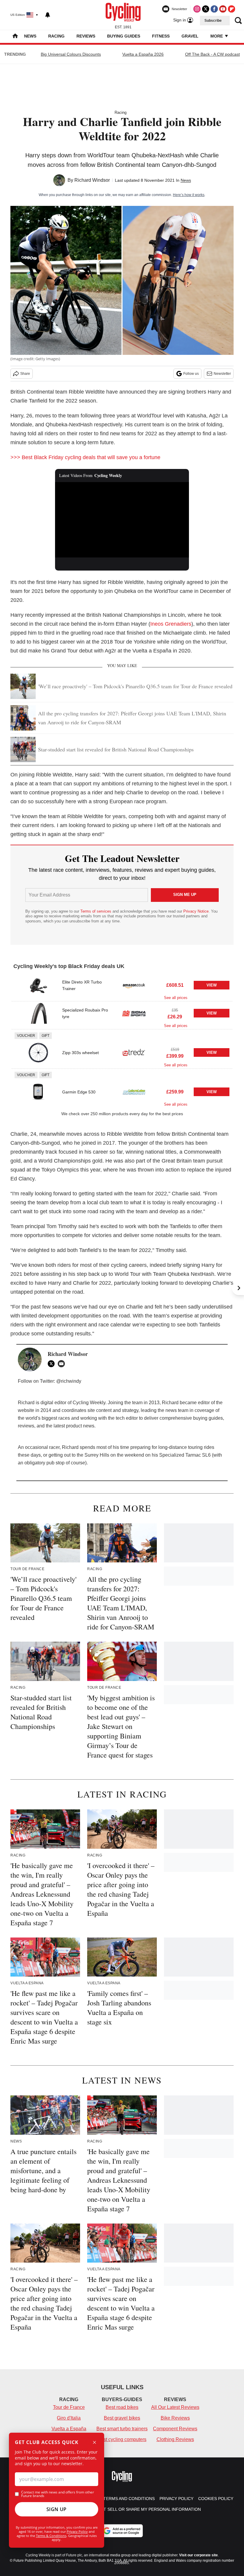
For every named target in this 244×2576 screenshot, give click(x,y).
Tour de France (69, 2407)
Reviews (86, 36)
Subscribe (213, 21)
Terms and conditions (129, 2499)
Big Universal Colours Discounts (71, 54)
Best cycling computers (122, 2439)
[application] (122, 520)
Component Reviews (175, 2429)
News (30, 36)
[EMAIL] (63, 1364)
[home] (15, 36)
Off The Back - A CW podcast (212, 54)
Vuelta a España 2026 (143, 54)
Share (25, 374)
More (217, 36)
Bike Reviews (175, 2418)
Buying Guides (124, 36)
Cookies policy (216, 2499)
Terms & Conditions (51, 2536)
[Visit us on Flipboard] (232, 9)
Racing (56, 36)
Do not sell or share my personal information (145, 2509)
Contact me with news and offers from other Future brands (58, 2494)
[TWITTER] (53, 1364)
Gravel (190, 36)
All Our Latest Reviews (175, 2407)
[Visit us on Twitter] (206, 9)
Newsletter (222, 374)
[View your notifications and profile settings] (48, 15)
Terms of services (96, 911)
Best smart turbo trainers (122, 2429)
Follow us (191, 374)
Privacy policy (176, 2499)
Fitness (161, 36)
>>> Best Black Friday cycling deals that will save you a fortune (85, 457)
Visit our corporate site (198, 2555)
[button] (122, 987)
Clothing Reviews (175, 2439)
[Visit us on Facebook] (214, 9)
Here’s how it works (189, 195)
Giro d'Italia (69, 2418)
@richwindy (69, 1381)
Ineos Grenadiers (171, 624)
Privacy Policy (77, 2531)
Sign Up (57, 2509)
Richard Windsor (92, 180)
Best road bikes (122, 2407)
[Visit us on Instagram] (197, 9)
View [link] (212, 985)
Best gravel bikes (122, 2418)
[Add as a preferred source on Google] (122, 2531)
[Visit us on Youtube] (223, 9)
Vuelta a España (69, 2429)
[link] (38, 985)
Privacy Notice (196, 911)
